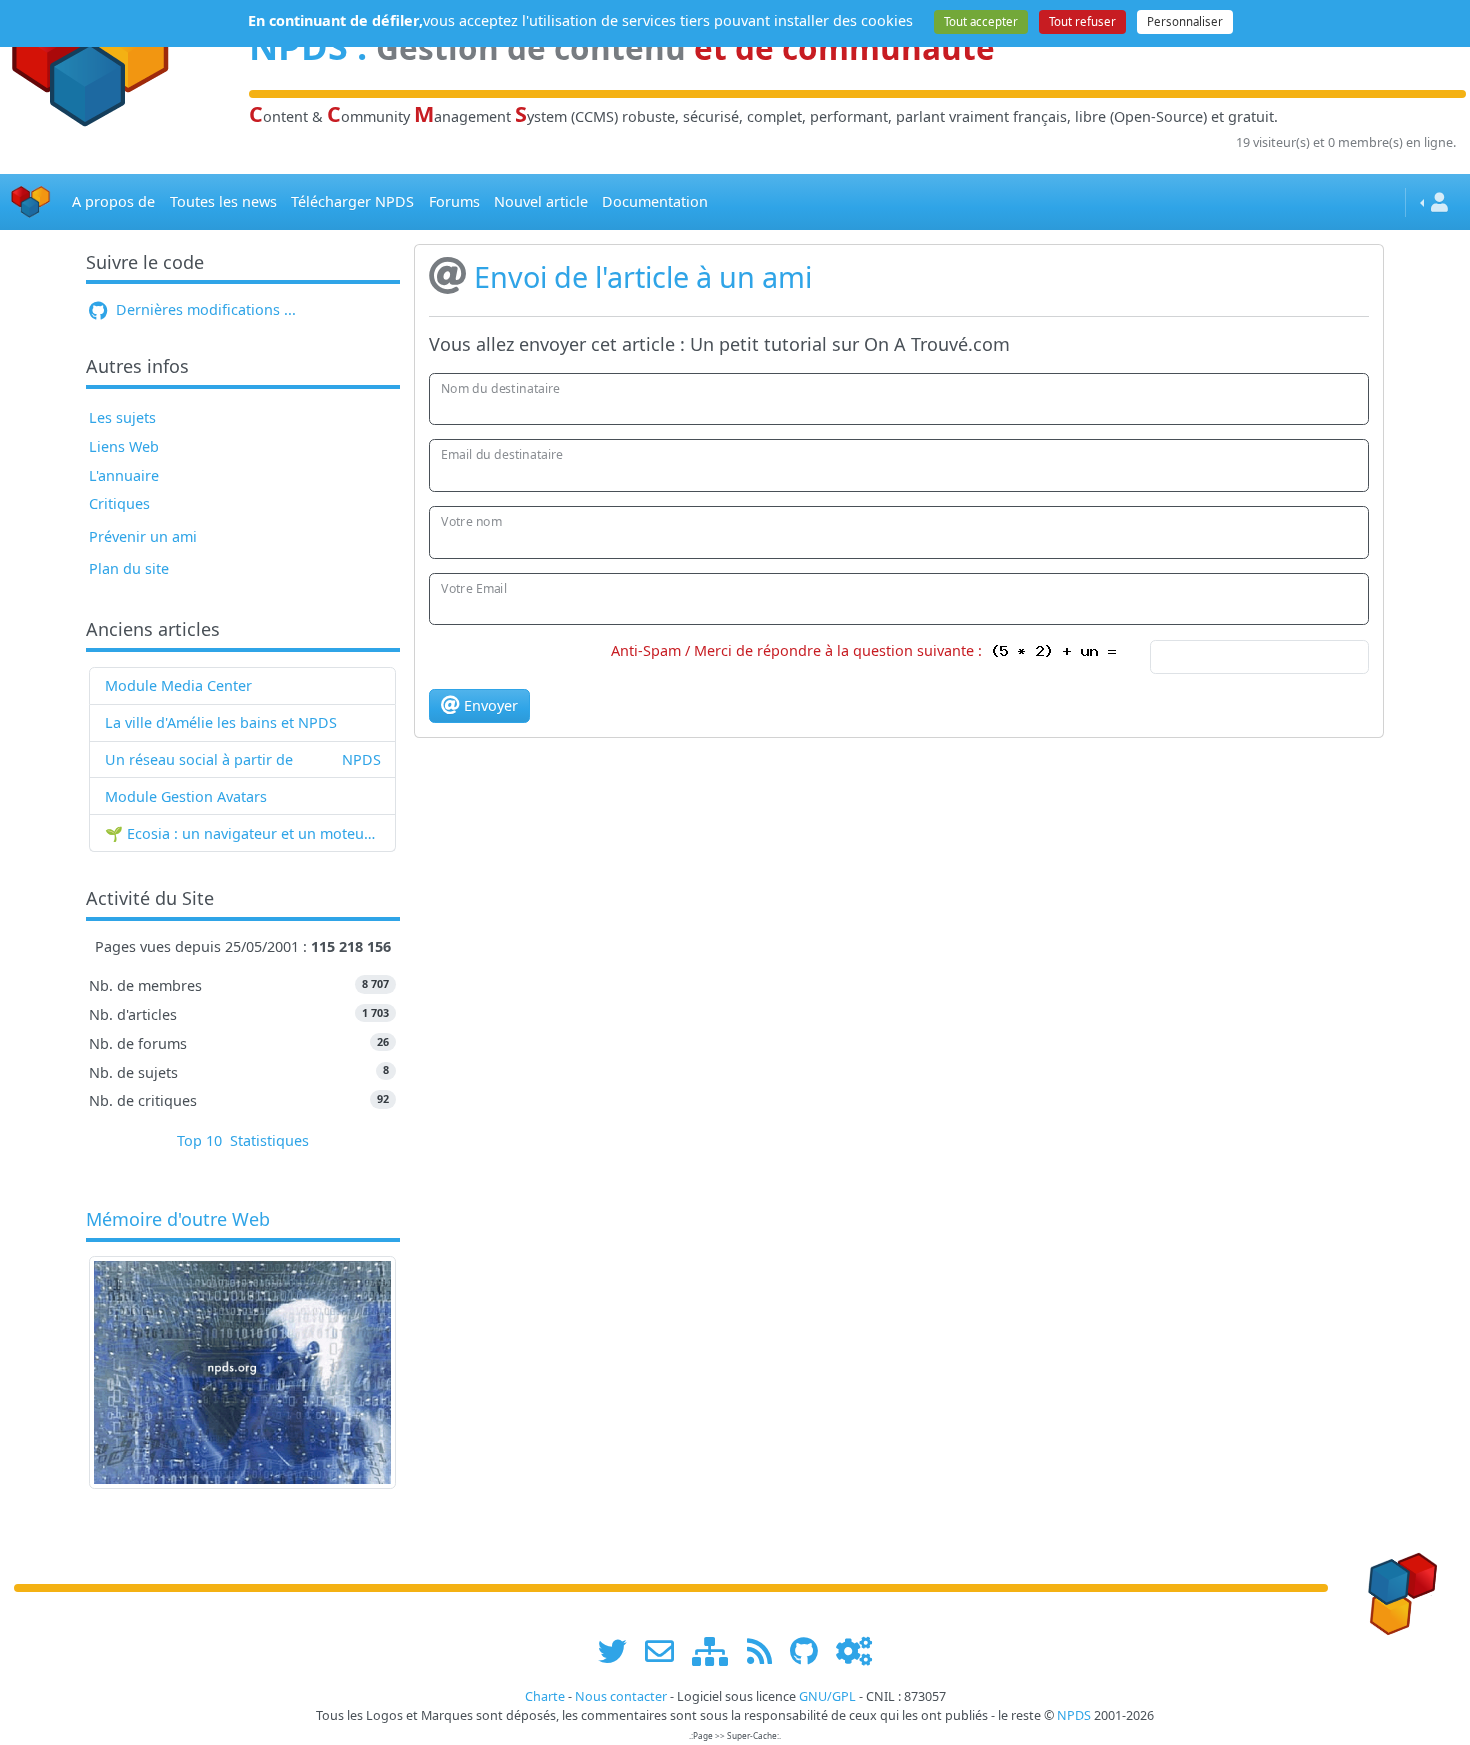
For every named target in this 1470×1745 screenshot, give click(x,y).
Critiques (119, 503)
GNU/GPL (827, 1696)
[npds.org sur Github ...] (811, 1650)
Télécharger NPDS (352, 201)
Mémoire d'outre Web (178, 1220)
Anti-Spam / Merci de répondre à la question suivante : (800, 650)
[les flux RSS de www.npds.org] (766, 1650)
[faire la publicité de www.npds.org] (666, 1650)
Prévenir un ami (143, 536)
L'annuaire (124, 475)
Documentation (655, 201)
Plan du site (129, 568)
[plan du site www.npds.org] (717, 1650)
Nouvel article (541, 201)
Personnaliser (1185, 21)
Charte (545, 1696)
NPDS (361, 759)
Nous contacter (621, 1696)
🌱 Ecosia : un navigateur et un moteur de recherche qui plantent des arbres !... (243, 833)
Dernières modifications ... (204, 309)
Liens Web (124, 446)
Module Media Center (178, 685)
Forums (454, 201)
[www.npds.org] (1396, 1586)
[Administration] (854, 1650)
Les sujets (122, 417)
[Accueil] (31, 202)
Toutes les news (223, 201)
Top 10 (199, 1140)
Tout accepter (981, 21)
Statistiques (269, 1140)
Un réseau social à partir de (199, 759)
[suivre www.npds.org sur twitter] (619, 1650)
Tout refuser (1082, 21)
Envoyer (489, 705)
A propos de (113, 201)
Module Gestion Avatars (186, 796)
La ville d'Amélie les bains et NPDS (221, 722)
